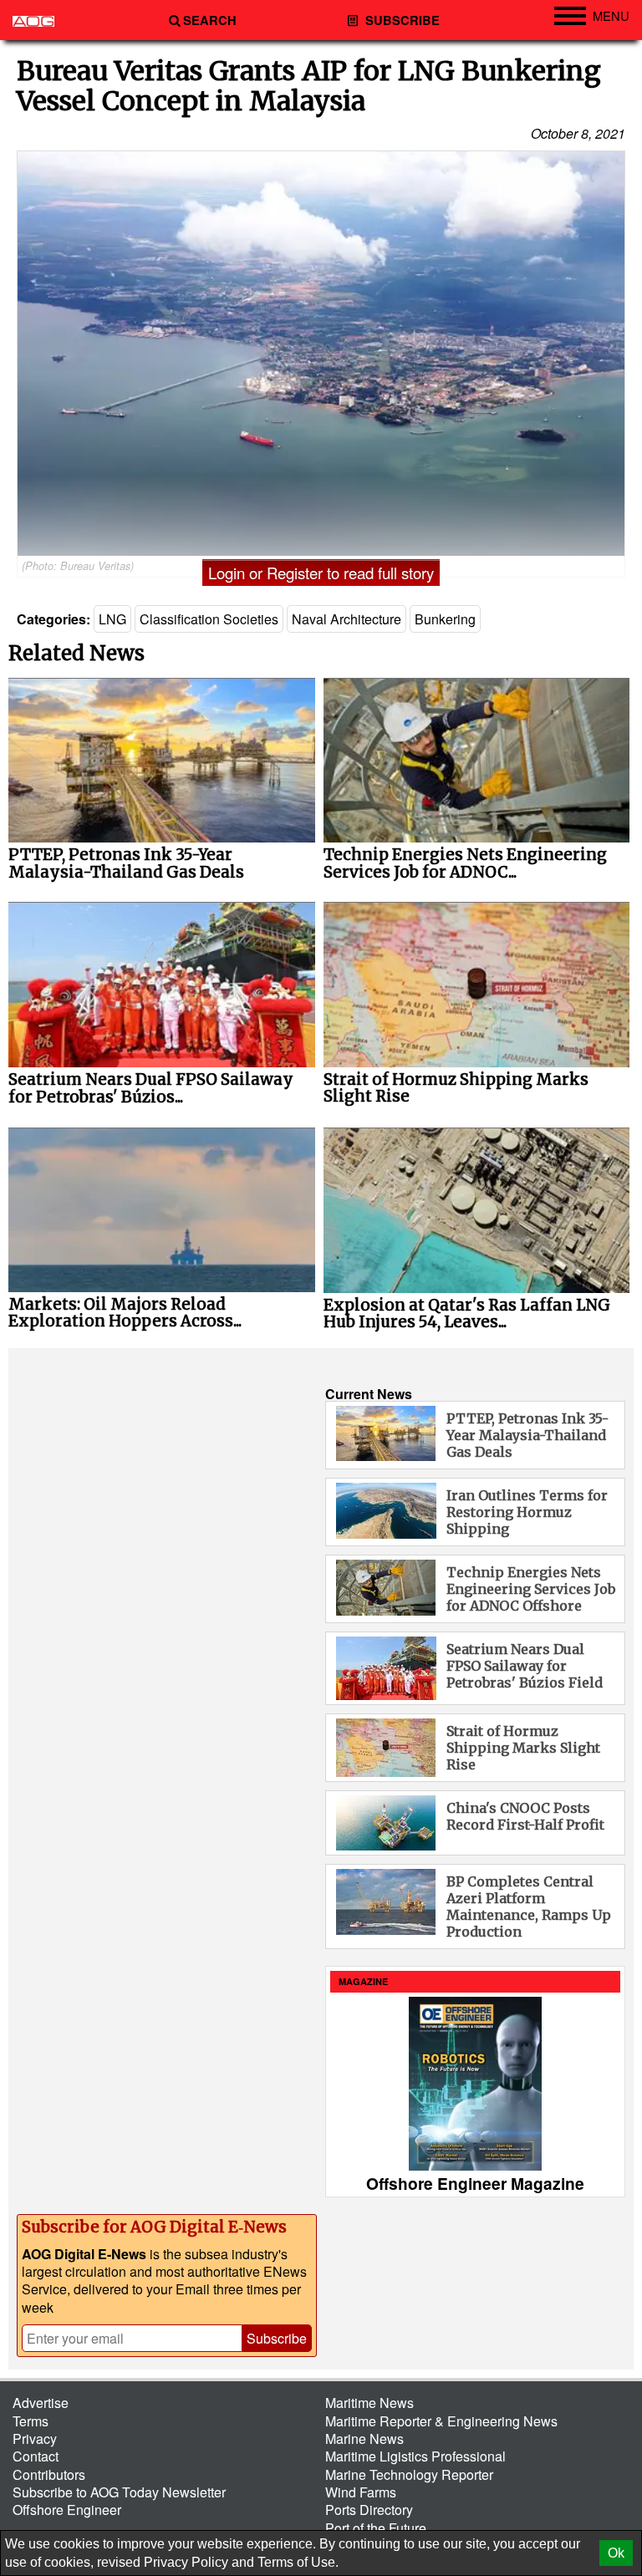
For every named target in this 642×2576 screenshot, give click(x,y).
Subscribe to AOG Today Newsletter (119, 2492)
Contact (36, 2456)
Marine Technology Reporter (409, 2474)
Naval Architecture (346, 619)
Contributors (49, 2474)
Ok (616, 2553)
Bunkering (445, 619)
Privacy (35, 2439)
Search (210, 20)
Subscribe (401, 20)
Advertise (41, 2403)
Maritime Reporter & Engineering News (441, 2421)
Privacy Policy (186, 2562)
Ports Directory (369, 2510)
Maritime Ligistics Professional (415, 2456)
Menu (611, 15)
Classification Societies (209, 619)
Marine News (364, 2439)
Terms (31, 2421)
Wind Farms (361, 2492)
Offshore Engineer (67, 2510)
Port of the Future (376, 2528)
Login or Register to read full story (321, 573)
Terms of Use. (298, 2562)
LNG (112, 619)
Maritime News (369, 2403)
